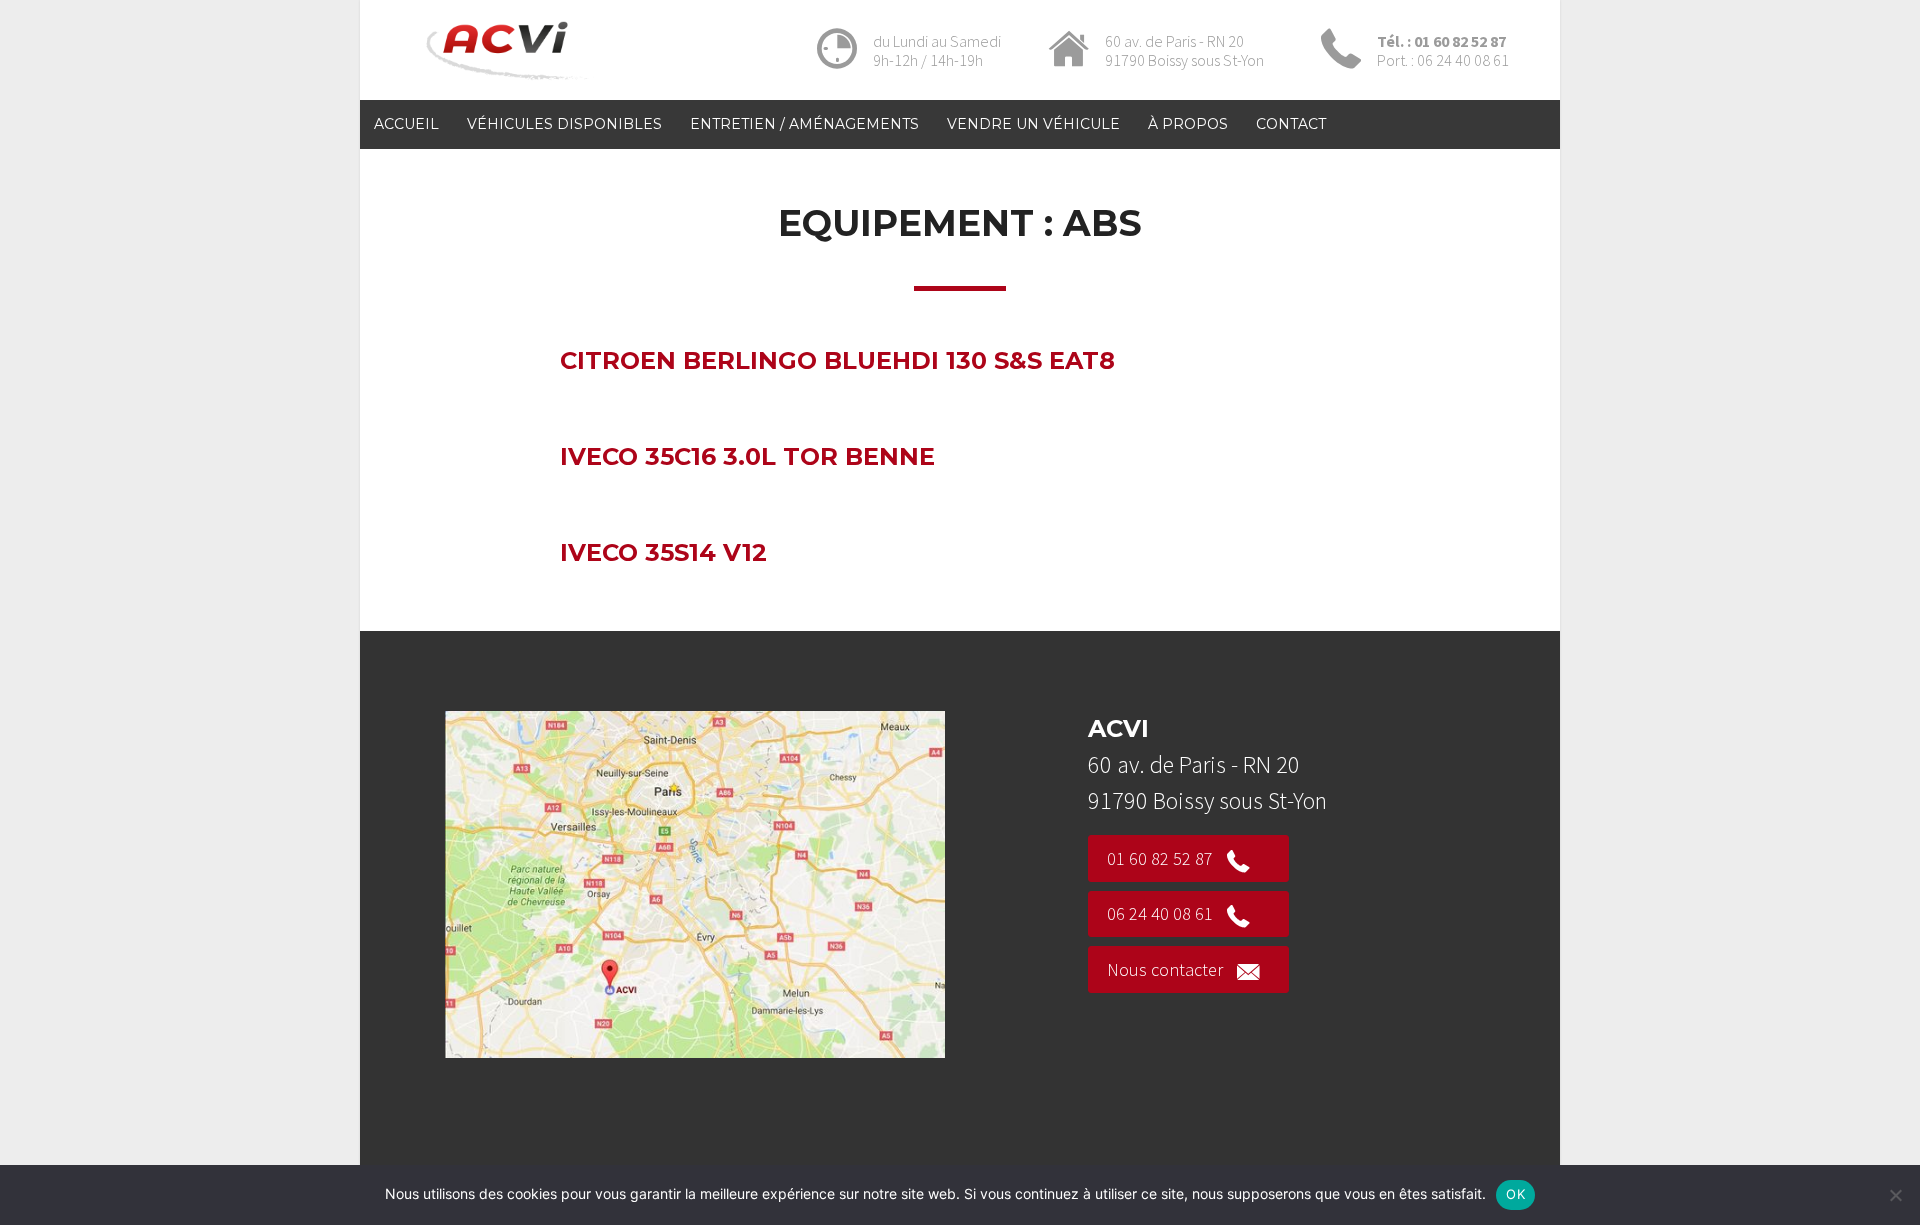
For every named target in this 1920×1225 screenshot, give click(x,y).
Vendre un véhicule (1033, 124)
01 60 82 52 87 (1160, 858)
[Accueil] (510, 83)
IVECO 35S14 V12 (663, 552)
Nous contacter (1165, 969)
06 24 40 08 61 (1160, 913)
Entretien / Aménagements (804, 124)
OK (1515, 1194)
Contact (1291, 124)
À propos (1188, 124)
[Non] (1895, 1195)
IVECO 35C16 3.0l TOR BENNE (747, 456)
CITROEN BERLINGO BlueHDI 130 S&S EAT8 (837, 360)
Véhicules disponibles (564, 124)
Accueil (406, 124)
